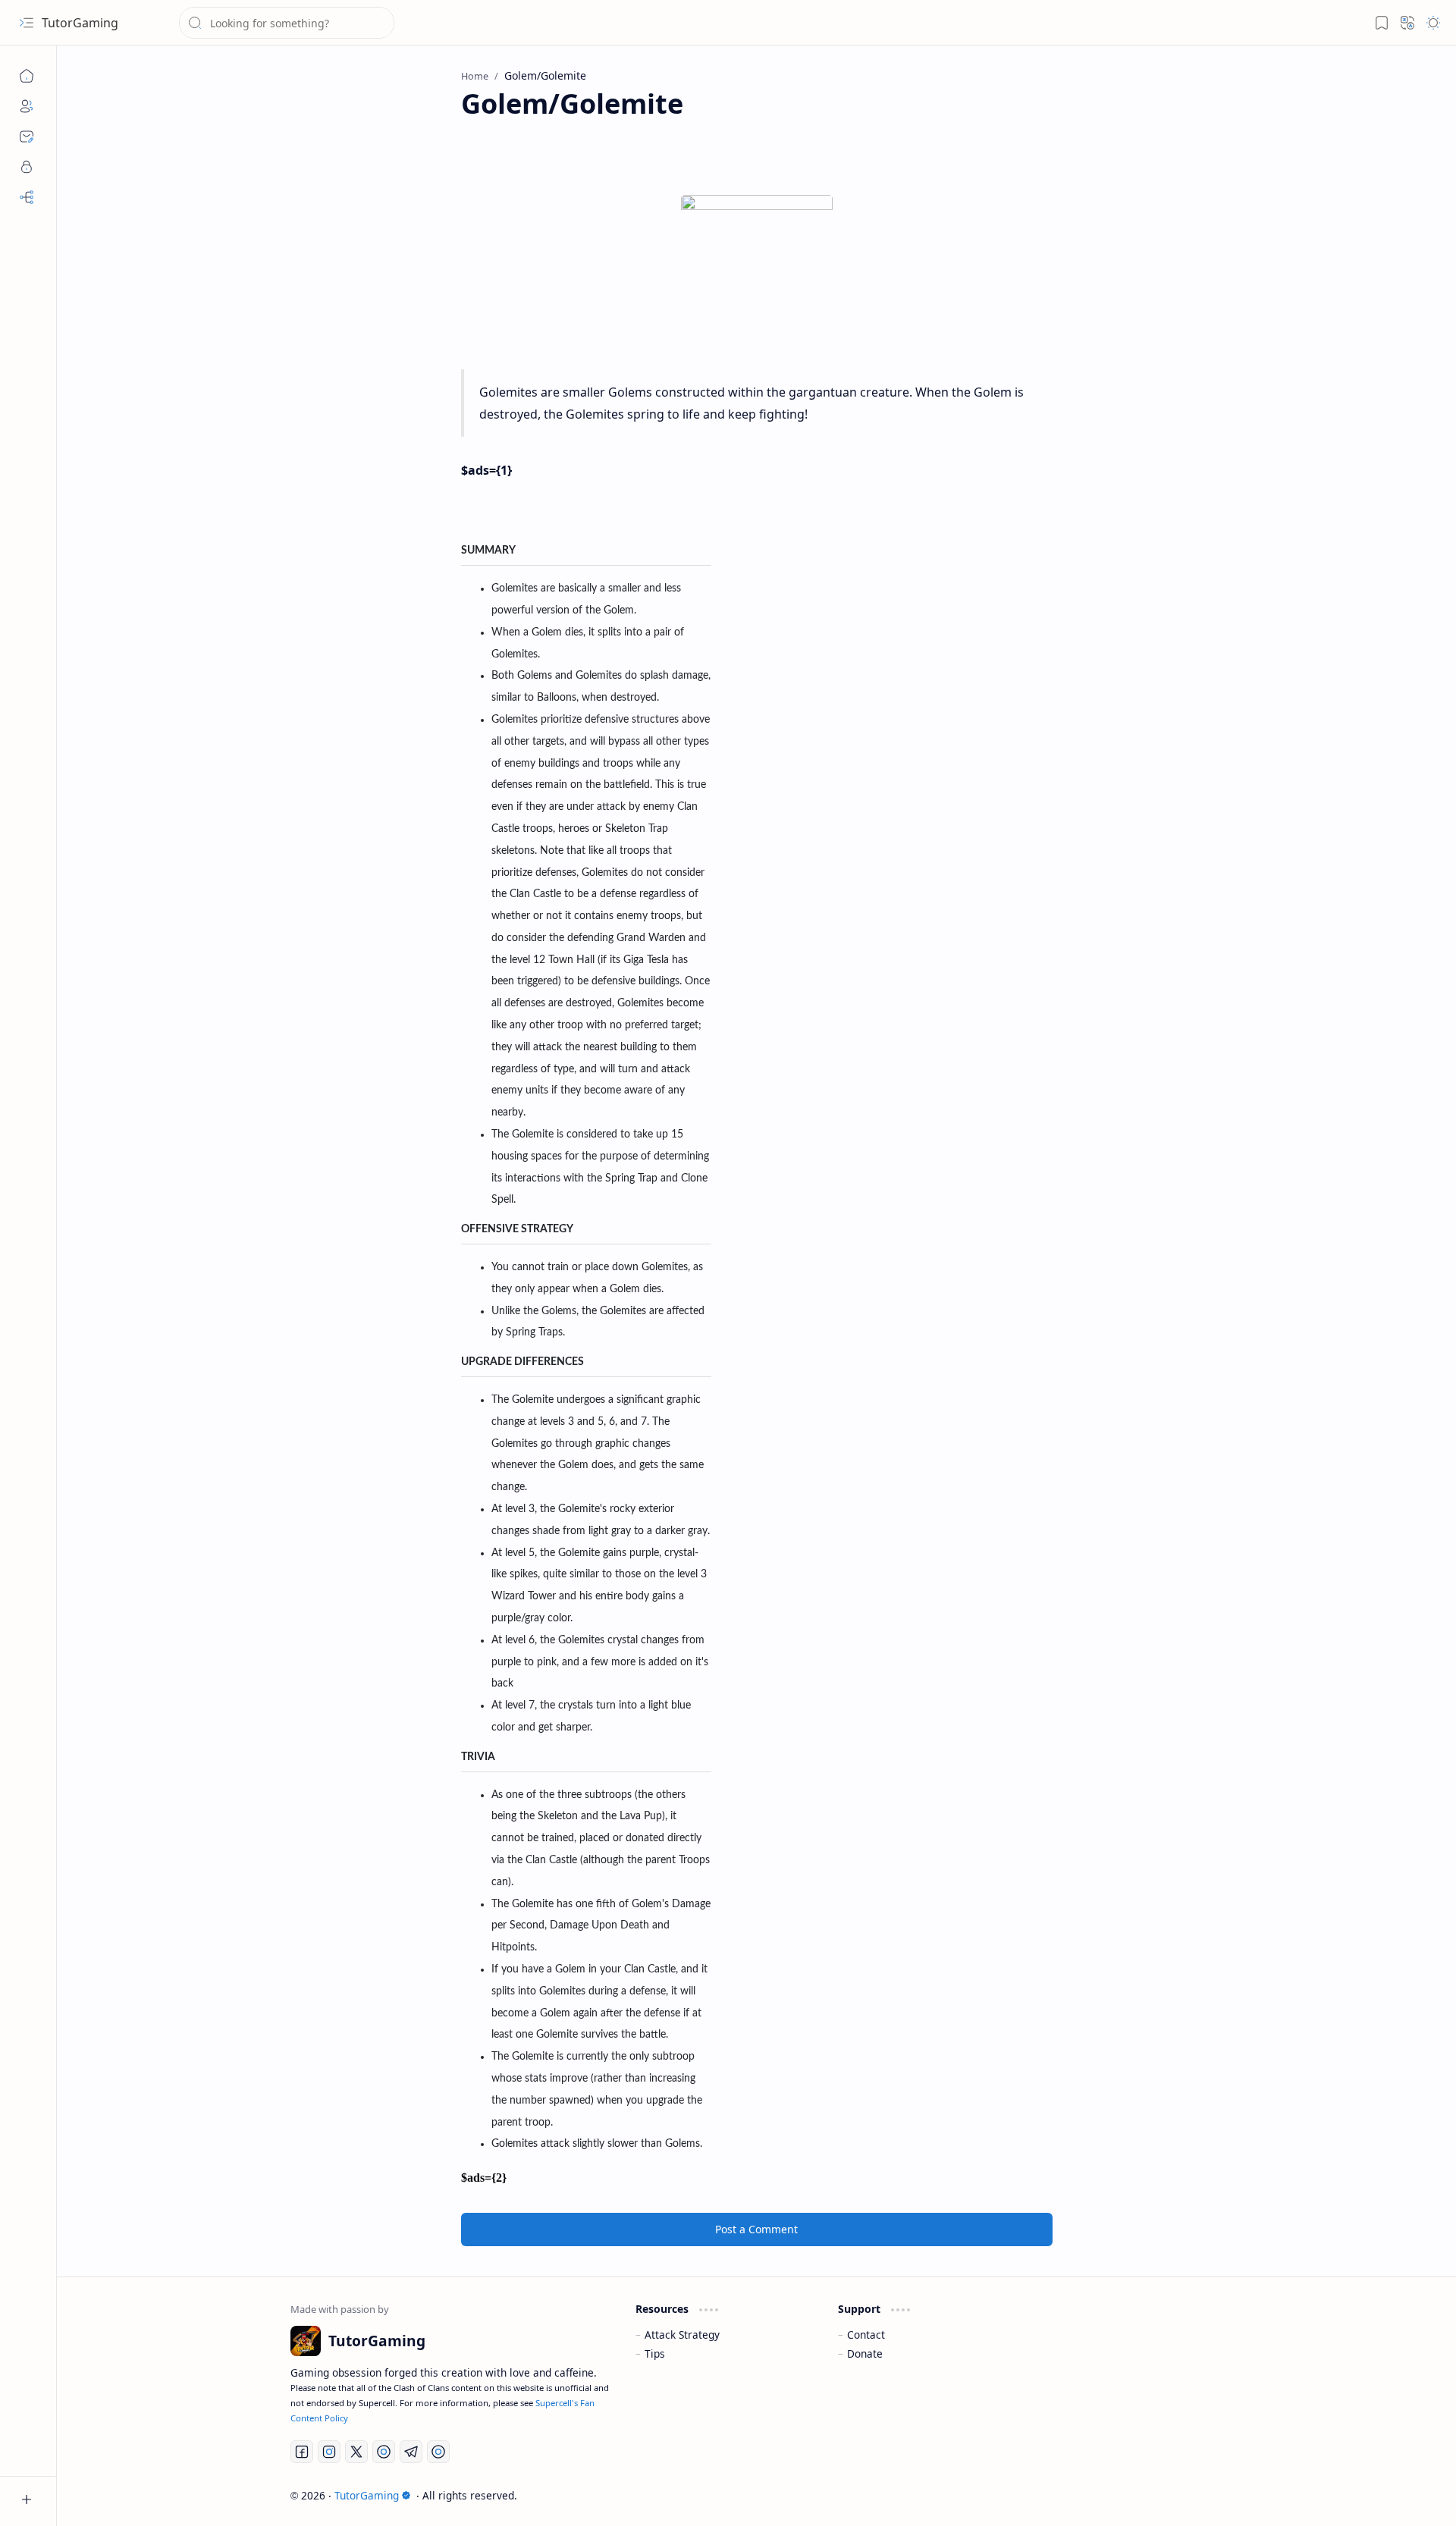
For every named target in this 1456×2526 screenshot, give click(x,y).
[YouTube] (384, 2452)
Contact (866, 2335)
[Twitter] (356, 2452)
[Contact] (27, 136)
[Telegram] (411, 2452)
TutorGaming (80, 23)
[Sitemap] (27, 197)
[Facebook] (302, 2452)
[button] (27, 23)
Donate (865, 2353)
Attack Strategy (682, 2335)
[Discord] (438, 2452)
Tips (655, 2353)
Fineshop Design (1180, 2495)
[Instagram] (329, 2452)
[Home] (27, 76)
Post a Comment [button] (756, 2229)
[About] (27, 106)
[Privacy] (27, 167)
